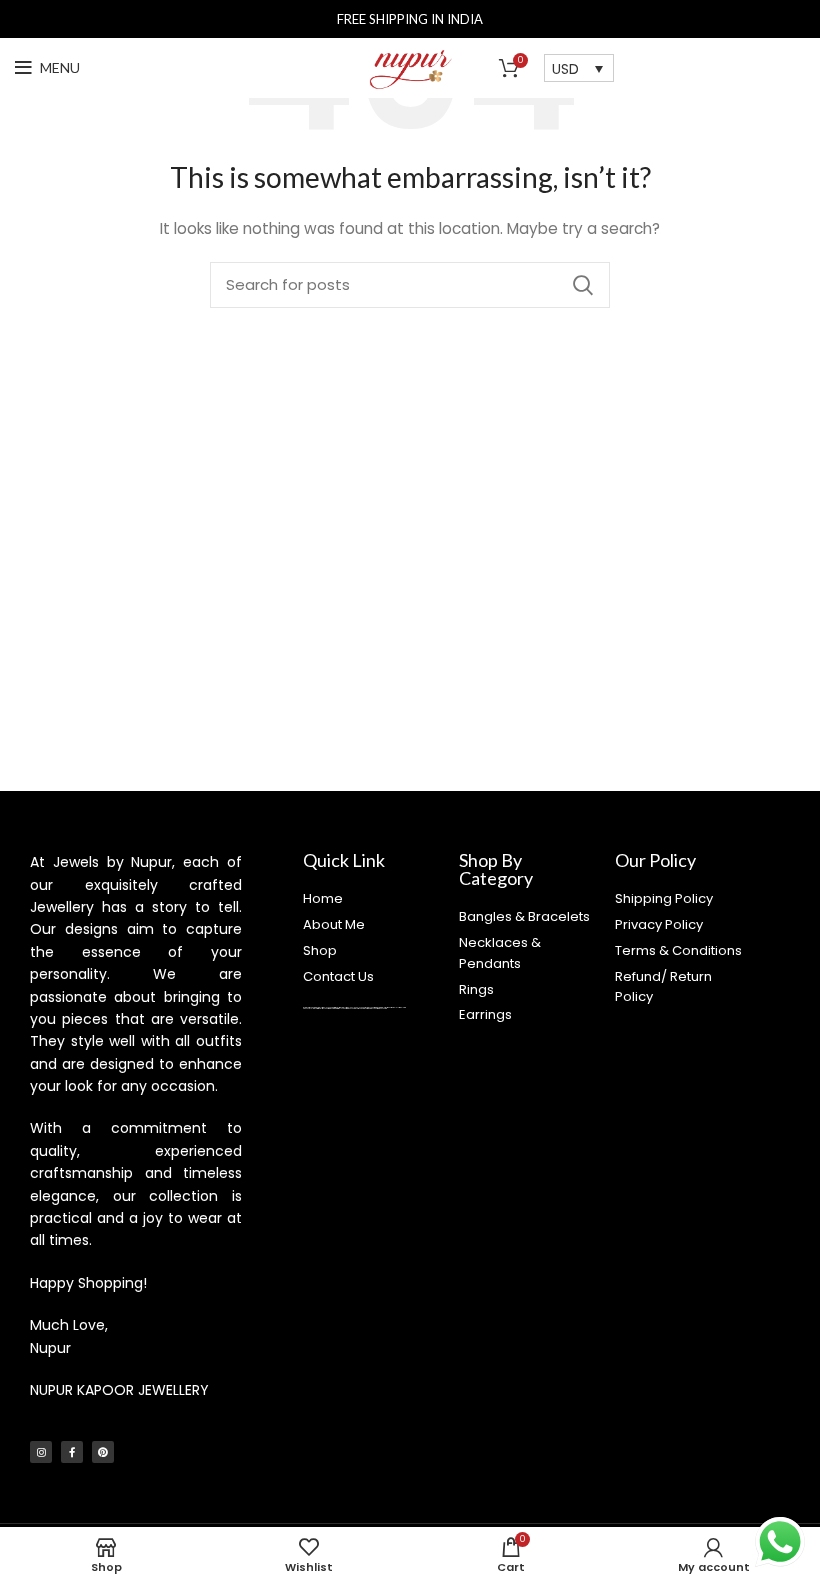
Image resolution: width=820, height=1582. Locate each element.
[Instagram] (41, 1452)
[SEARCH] (583, 285)
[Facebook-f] (72, 1452)
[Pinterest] (103, 1452)
